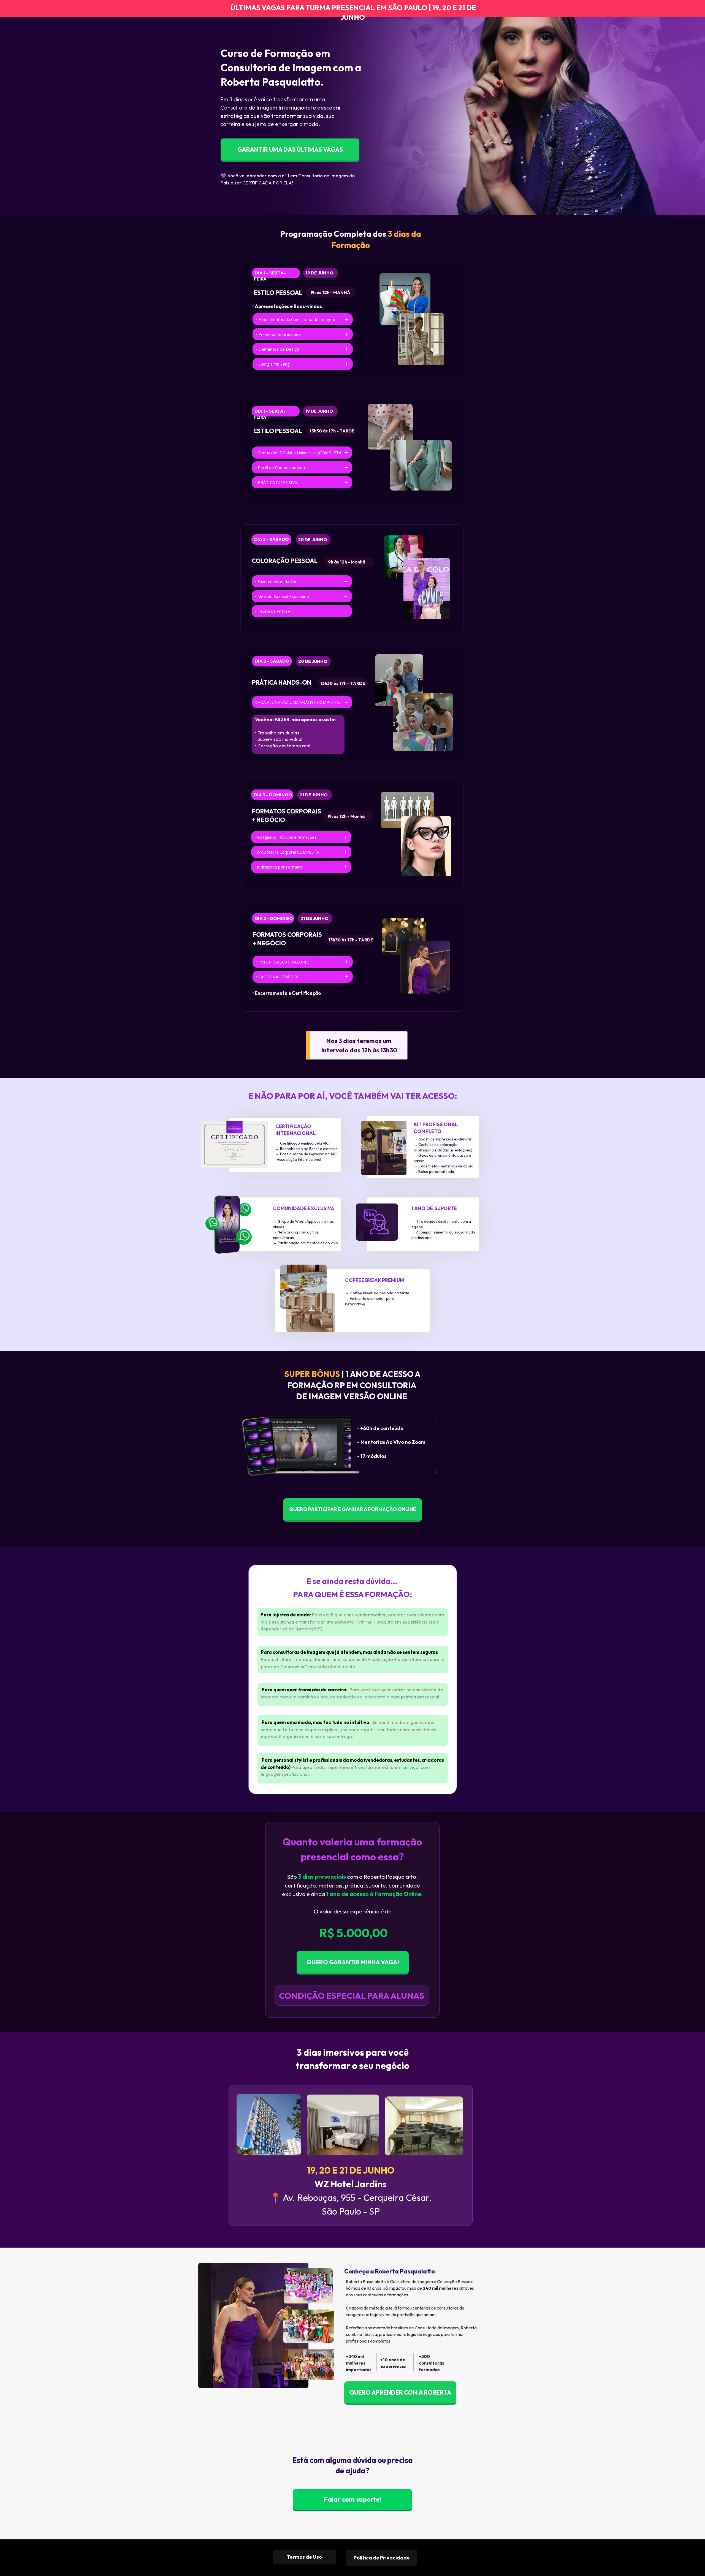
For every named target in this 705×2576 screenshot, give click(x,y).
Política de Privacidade (382, 2558)
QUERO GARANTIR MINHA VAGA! (352, 1962)
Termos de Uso (304, 2557)
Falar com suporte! (352, 2499)
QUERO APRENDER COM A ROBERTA (400, 2392)
